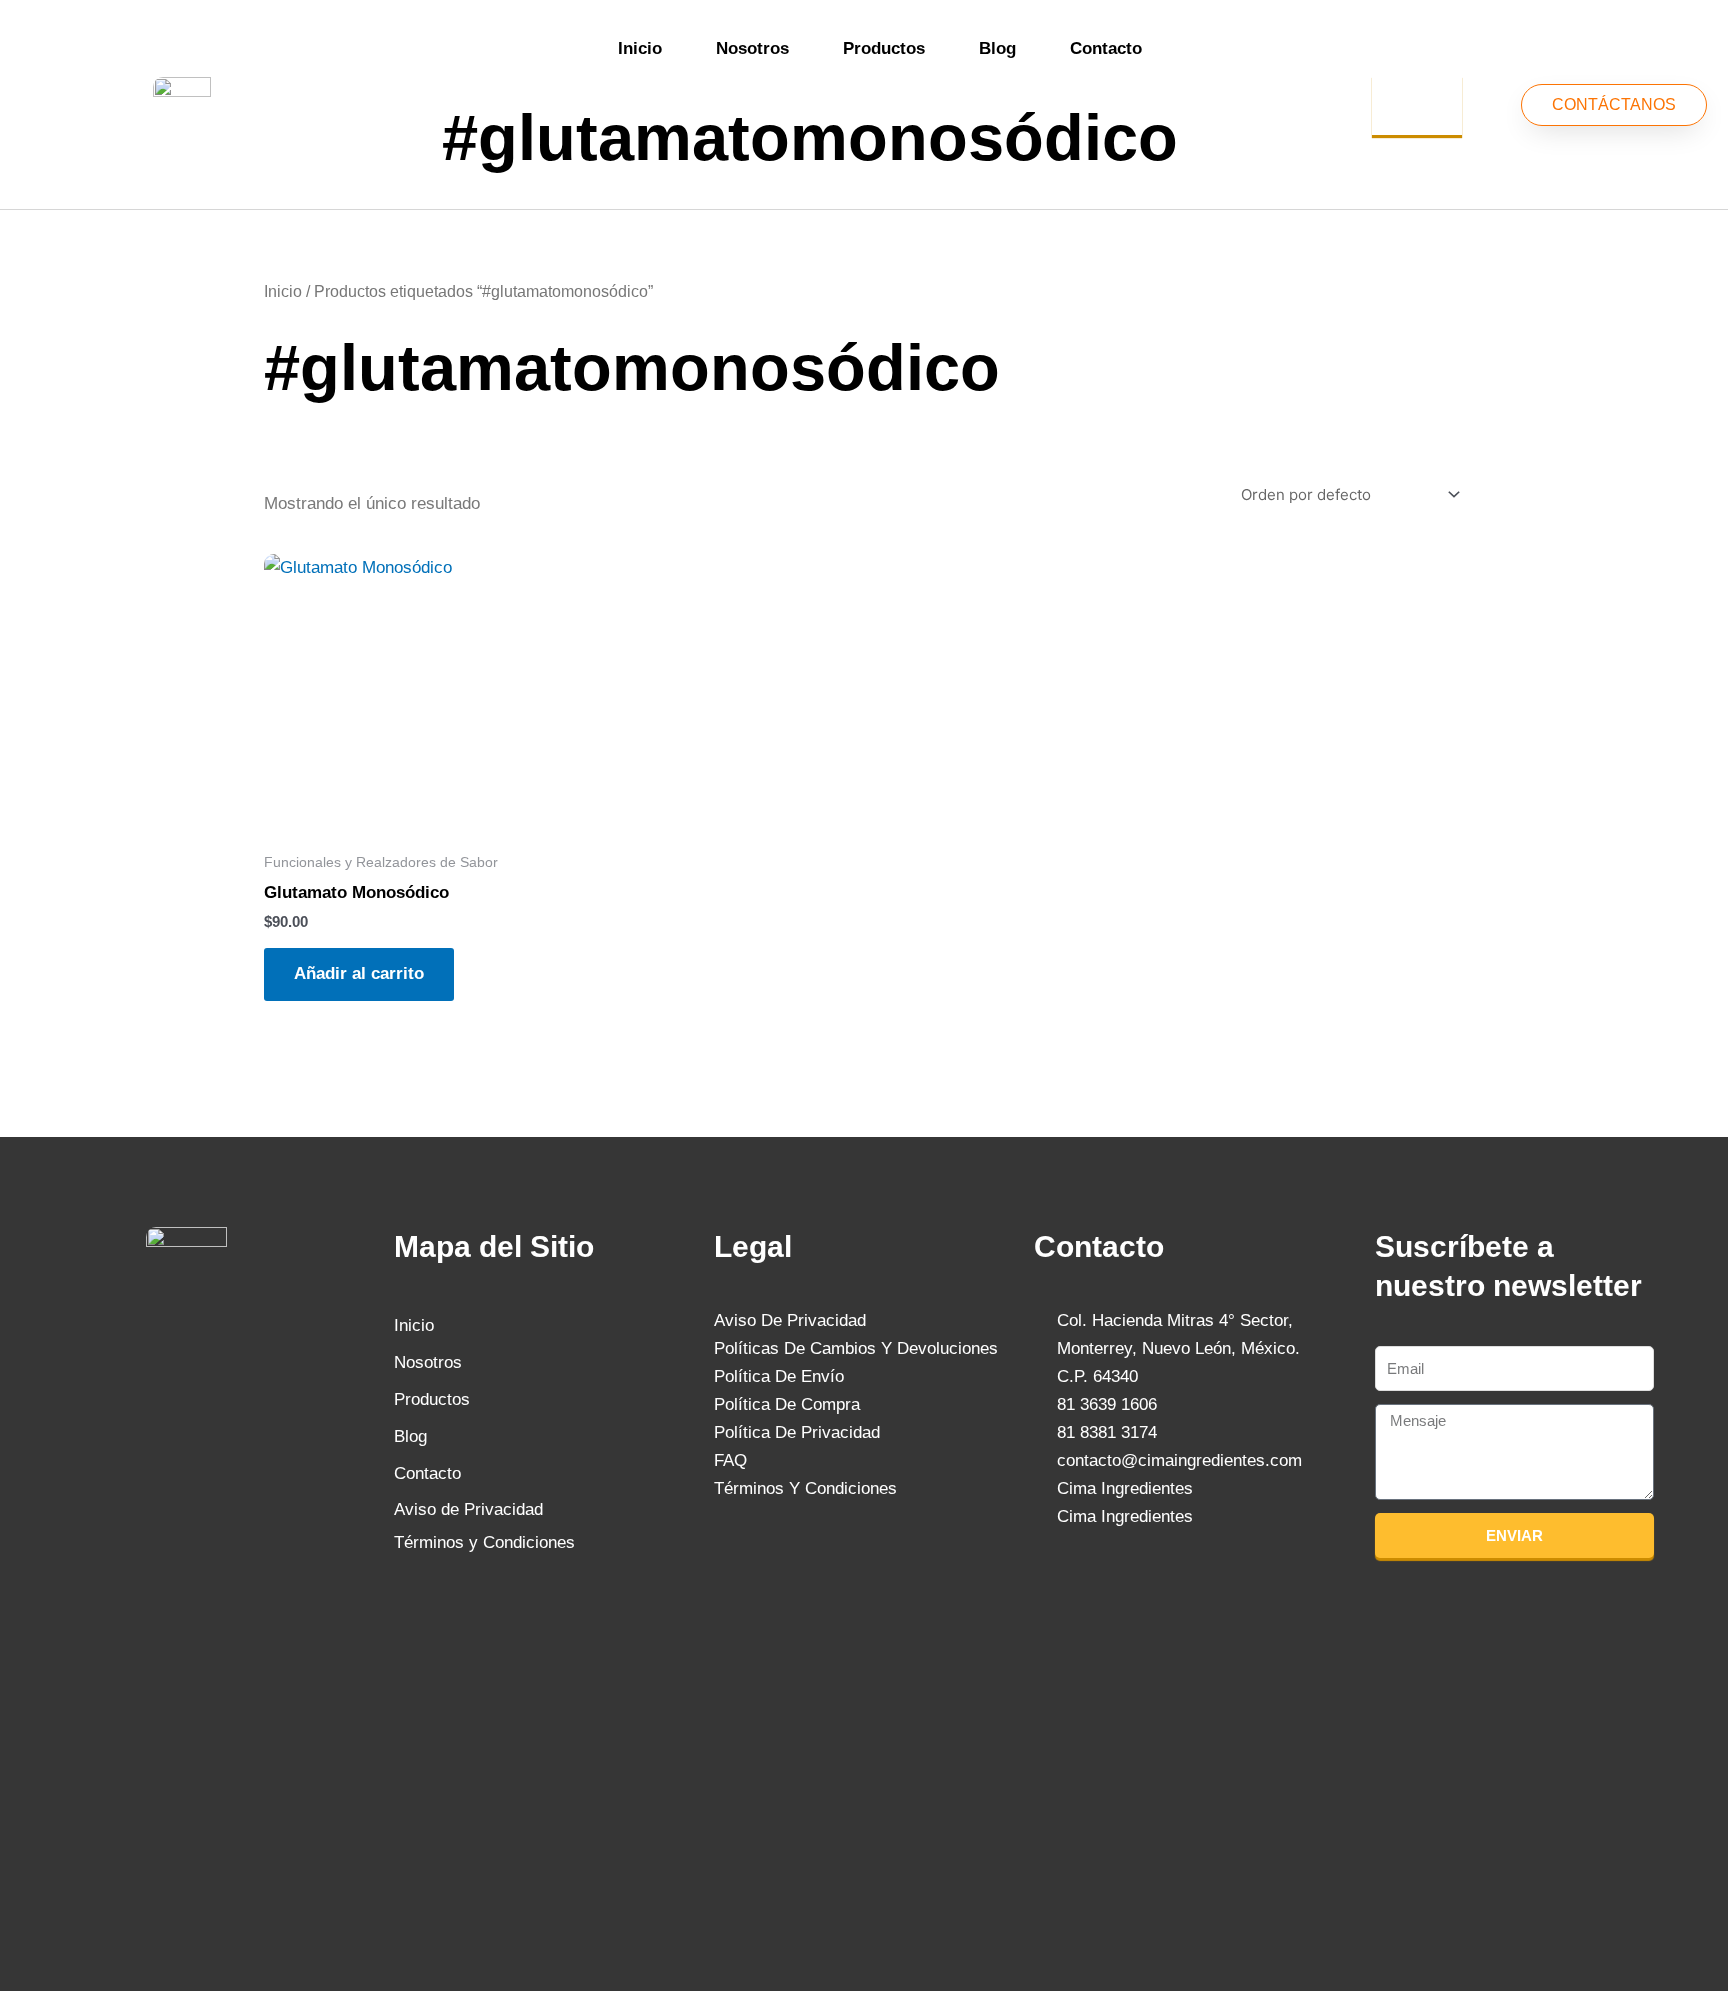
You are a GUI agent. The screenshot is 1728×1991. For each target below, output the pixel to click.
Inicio (640, 48)
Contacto (1106, 48)
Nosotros (752, 48)
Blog (997, 48)
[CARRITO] (1417, 105)
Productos (884, 48)
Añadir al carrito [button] (359, 973)
